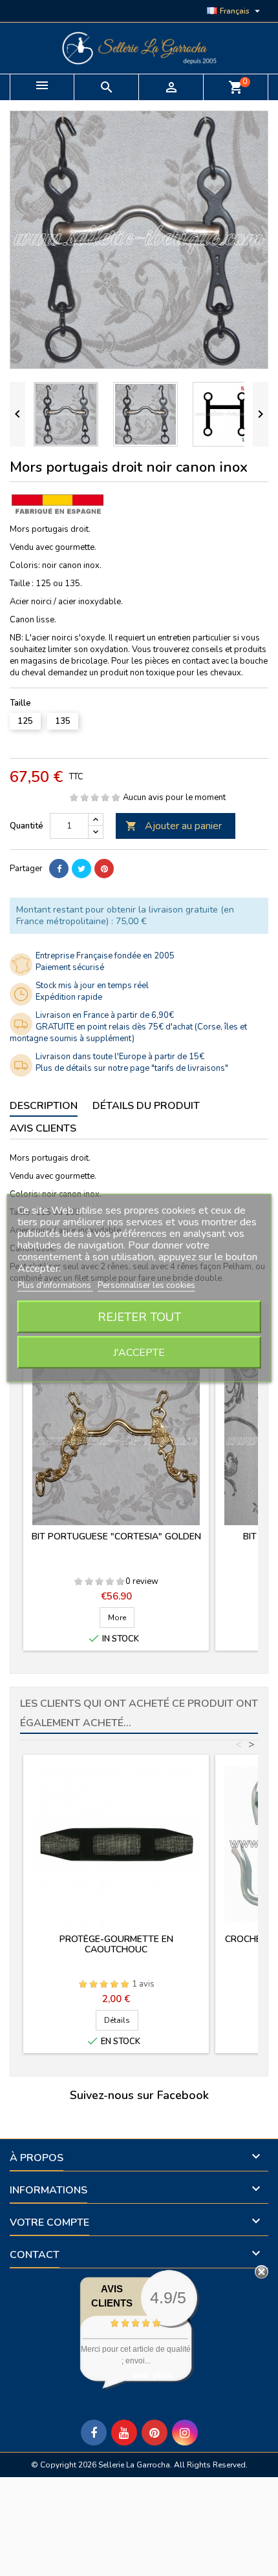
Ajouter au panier (174, 826)
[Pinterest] (104, 869)
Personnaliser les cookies (146, 1285)
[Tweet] (81, 869)
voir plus (152, 2375)
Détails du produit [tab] (146, 1106)
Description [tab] (44, 1106)
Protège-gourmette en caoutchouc (116, 1944)
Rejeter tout (139, 1317)
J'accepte (139, 1353)
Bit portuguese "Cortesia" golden (116, 1536)
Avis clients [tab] (43, 1128)
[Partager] (59, 869)
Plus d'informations (55, 1285)
